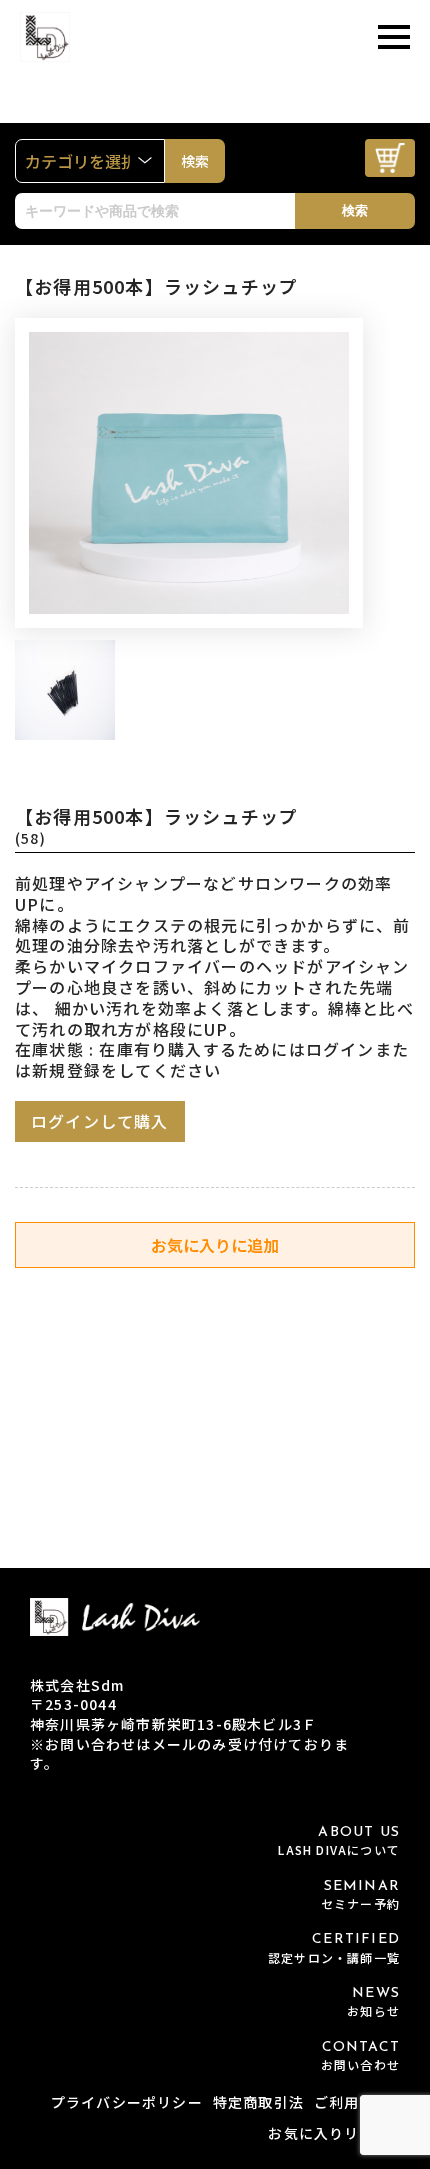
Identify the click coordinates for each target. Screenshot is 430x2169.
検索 (355, 210)
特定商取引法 (258, 2102)
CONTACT (360, 2056)
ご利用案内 (352, 2102)
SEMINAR (360, 1895)
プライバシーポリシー (127, 2102)
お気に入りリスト (329, 2133)
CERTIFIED (334, 1948)
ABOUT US (339, 1841)
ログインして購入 (100, 1121)
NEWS (373, 2002)
